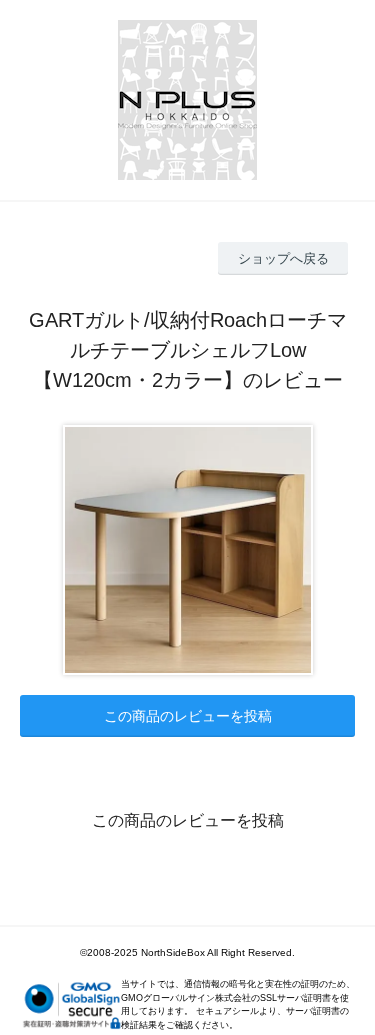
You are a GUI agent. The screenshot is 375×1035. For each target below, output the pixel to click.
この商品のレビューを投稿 (188, 716)
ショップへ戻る (283, 258)
